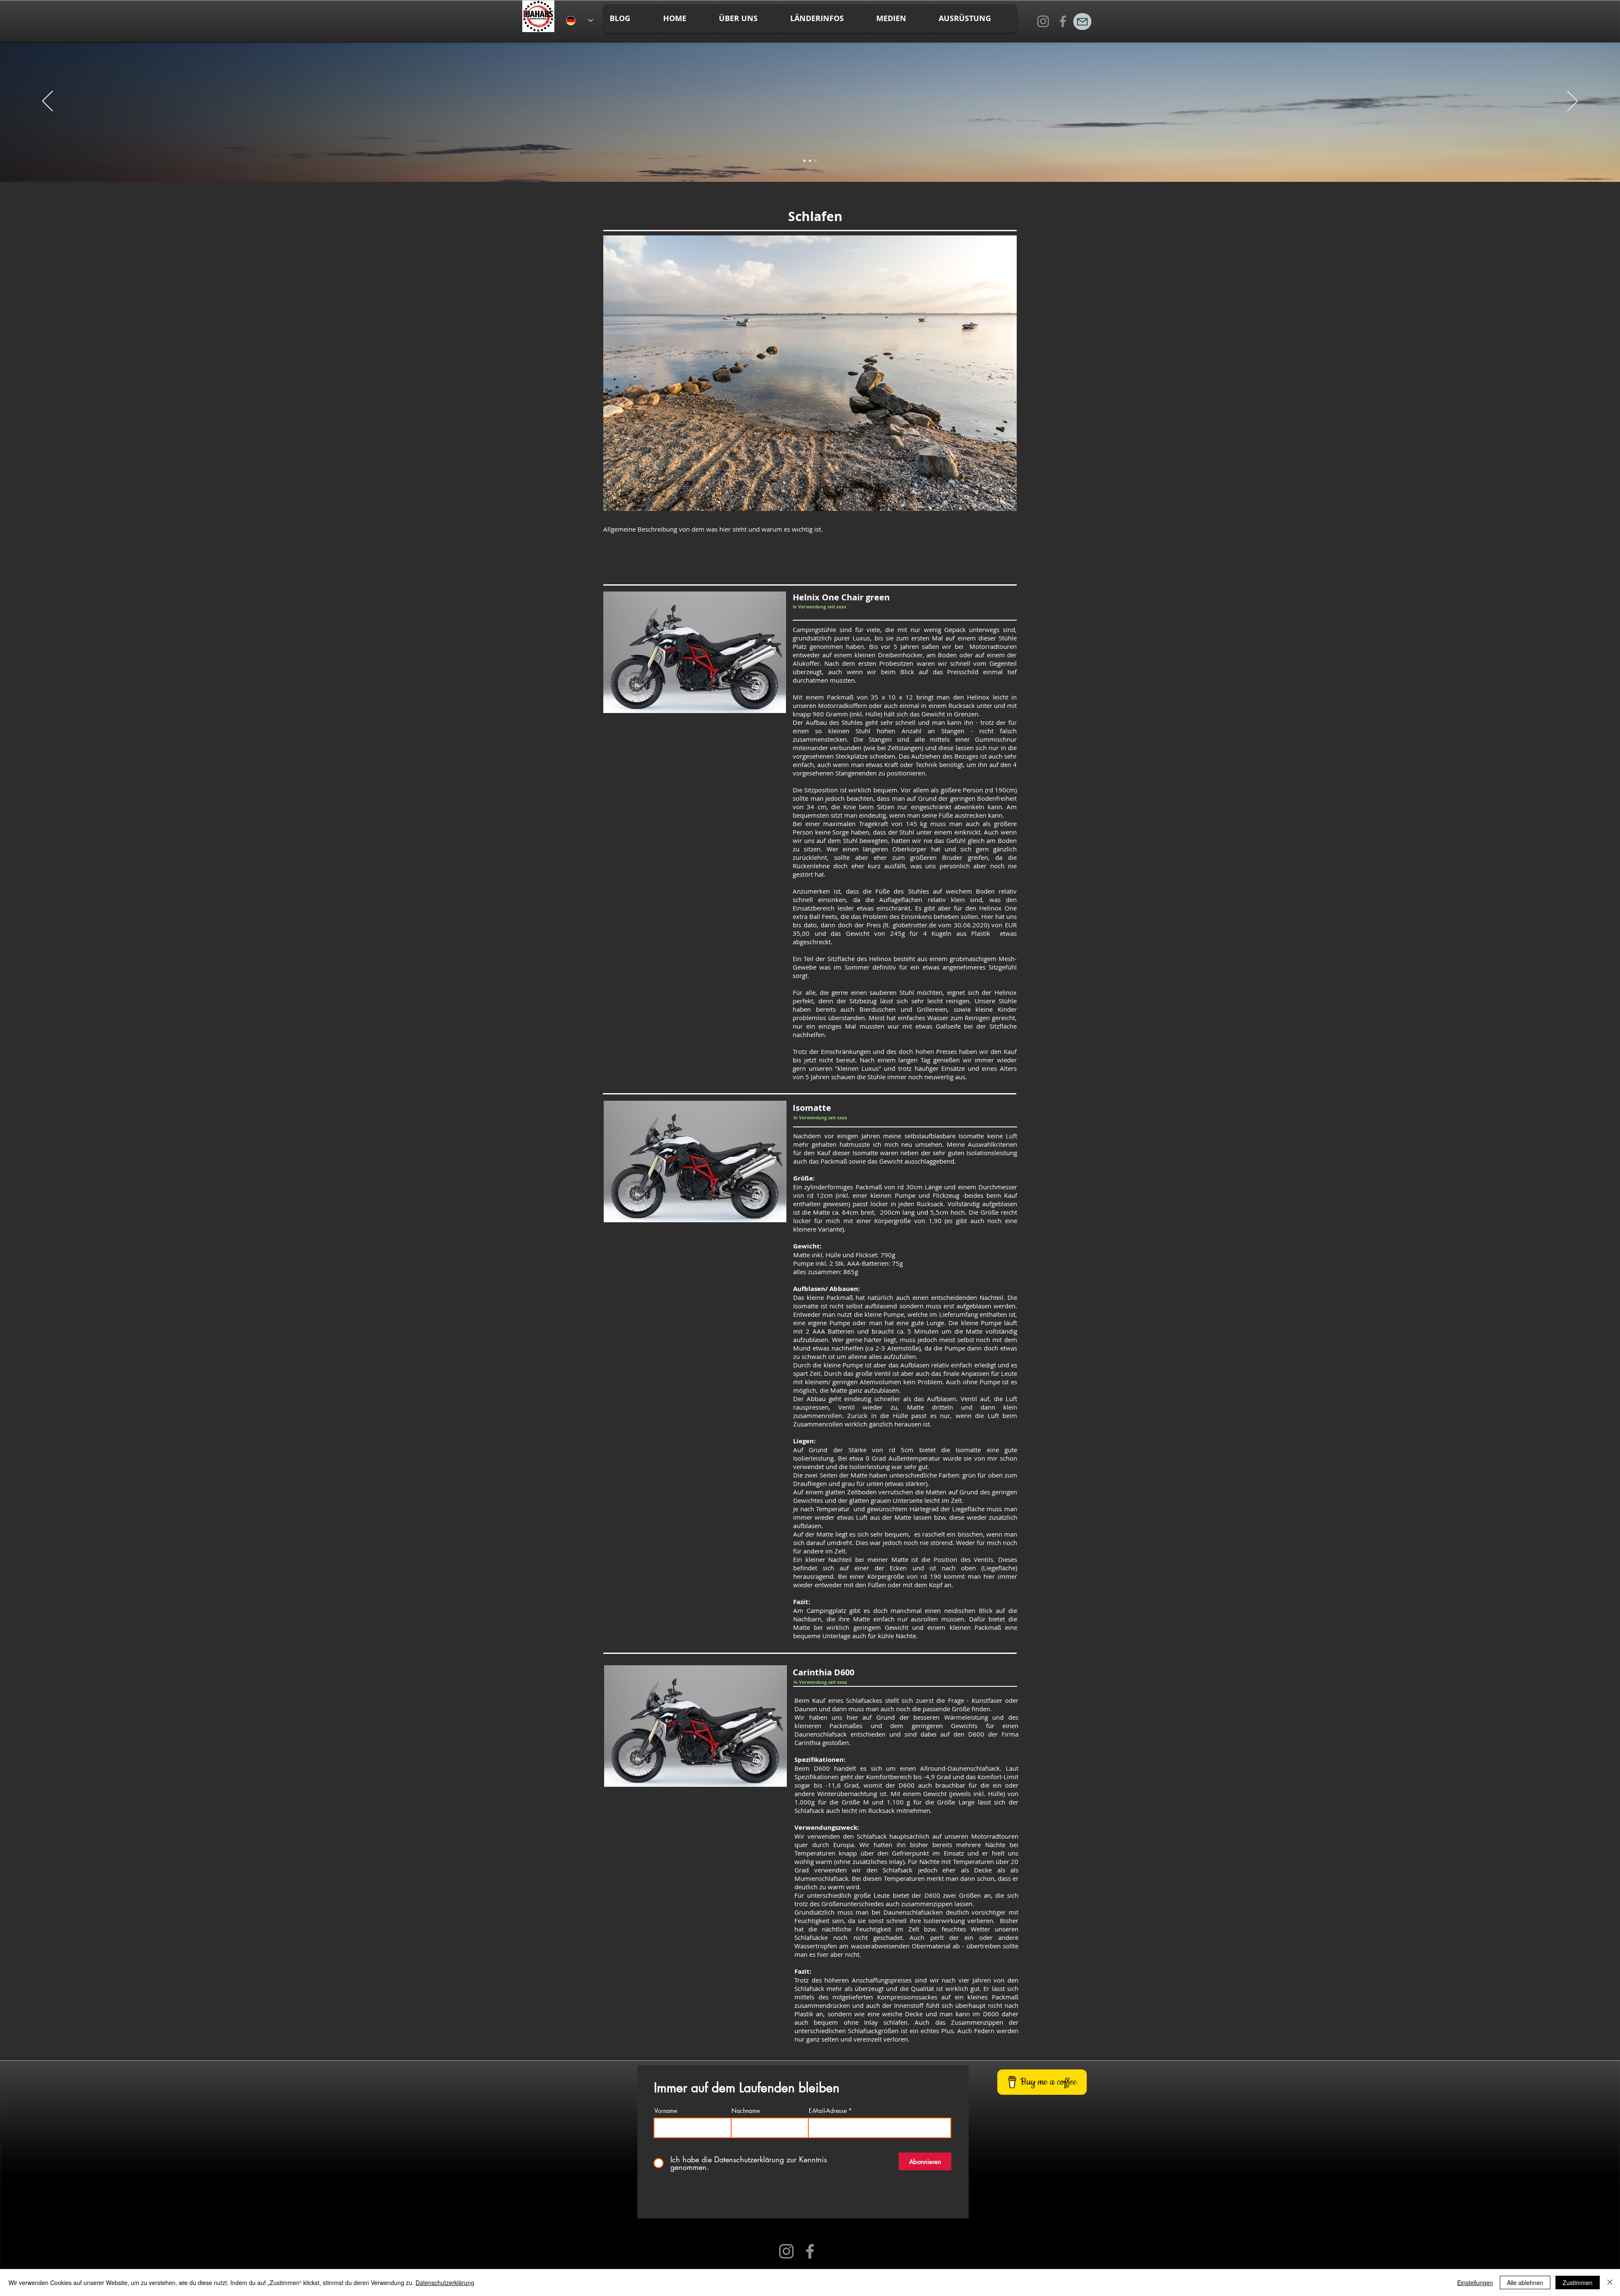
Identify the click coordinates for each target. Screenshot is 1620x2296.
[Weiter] (1573, 102)
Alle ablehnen (1525, 2282)
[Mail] (1082, 22)
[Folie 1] (805, 161)
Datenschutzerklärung (445, 2282)
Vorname (666, 2111)
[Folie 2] (810, 161)
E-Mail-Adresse (828, 2111)
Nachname (746, 2111)
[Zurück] (47, 102)
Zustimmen (1578, 2282)
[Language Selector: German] (580, 20)
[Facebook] (1063, 21)
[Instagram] (1043, 21)
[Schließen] (1610, 2282)
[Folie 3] (815, 161)
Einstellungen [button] (1475, 2282)
